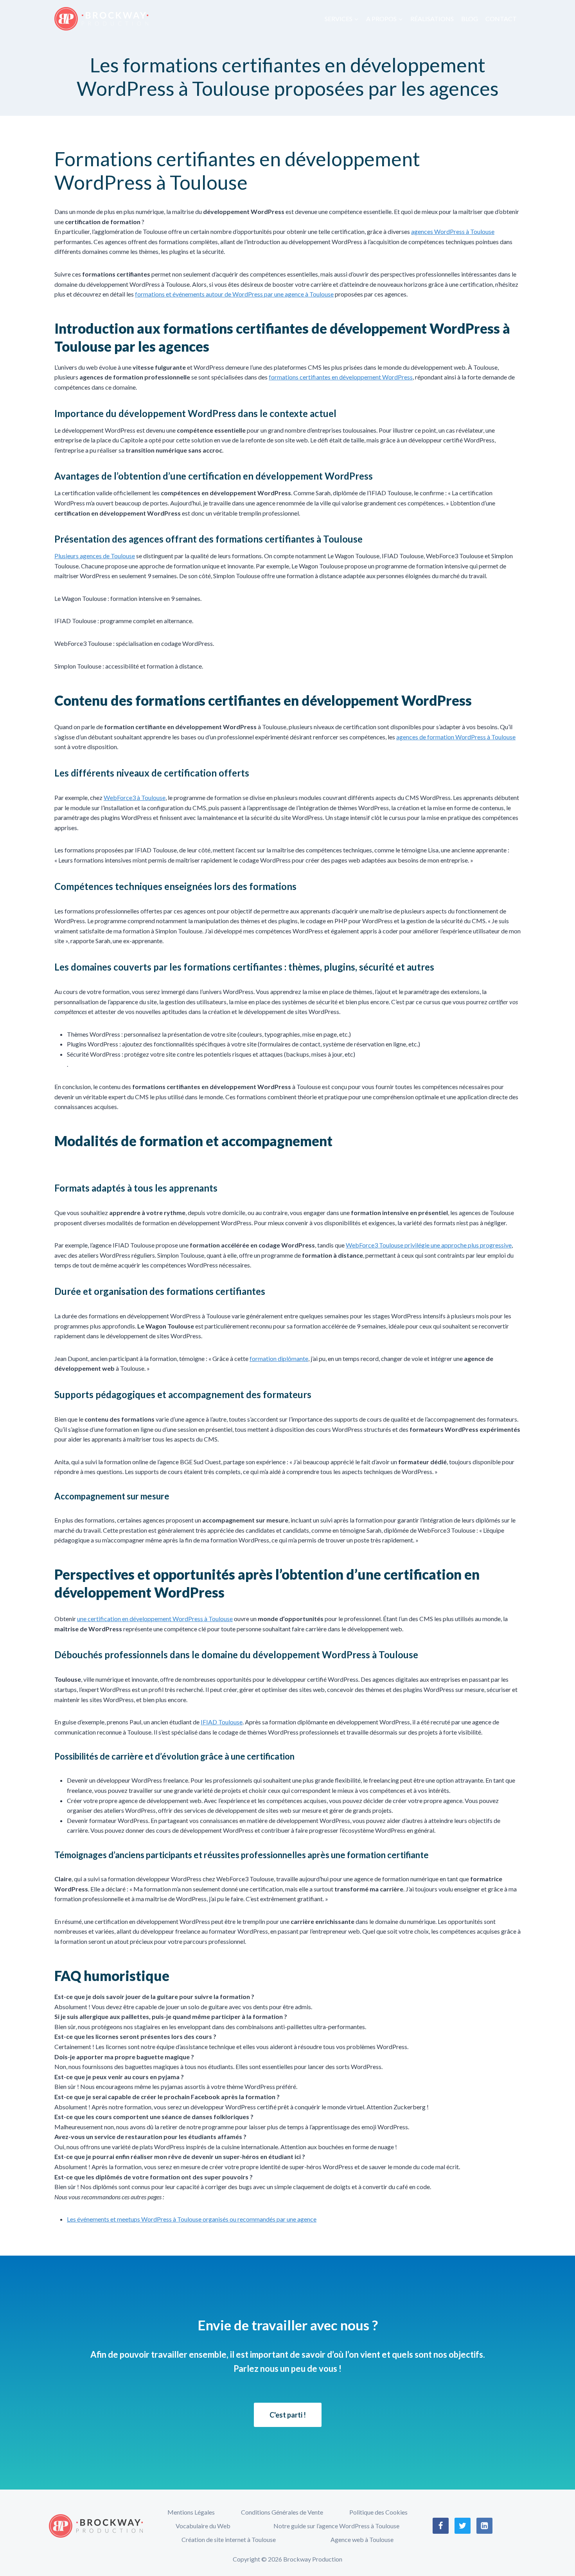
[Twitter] (463, 2526)
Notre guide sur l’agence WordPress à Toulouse (336, 2526)
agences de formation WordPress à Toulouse (456, 737)
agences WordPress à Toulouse (453, 231)
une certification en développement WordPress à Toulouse (155, 1619)
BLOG (470, 19)
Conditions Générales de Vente (282, 2512)
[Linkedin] (485, 2526)
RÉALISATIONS (432, 19)
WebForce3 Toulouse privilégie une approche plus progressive (429, 1245)
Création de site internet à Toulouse (229, 2539)
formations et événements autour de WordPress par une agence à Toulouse (234, 294)
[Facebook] (441, 2526)
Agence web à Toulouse (362, 2539)
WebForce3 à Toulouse (135, 797)
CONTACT (501, 19)
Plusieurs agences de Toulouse (95, 556)
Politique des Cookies (378, 2512)
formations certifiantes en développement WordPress (341, 377)
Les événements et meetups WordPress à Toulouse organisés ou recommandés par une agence (192, 2219)
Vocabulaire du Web (203, 2526)
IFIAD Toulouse (222, 1722)
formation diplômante (279, 1358)
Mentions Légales (191, 2512)
